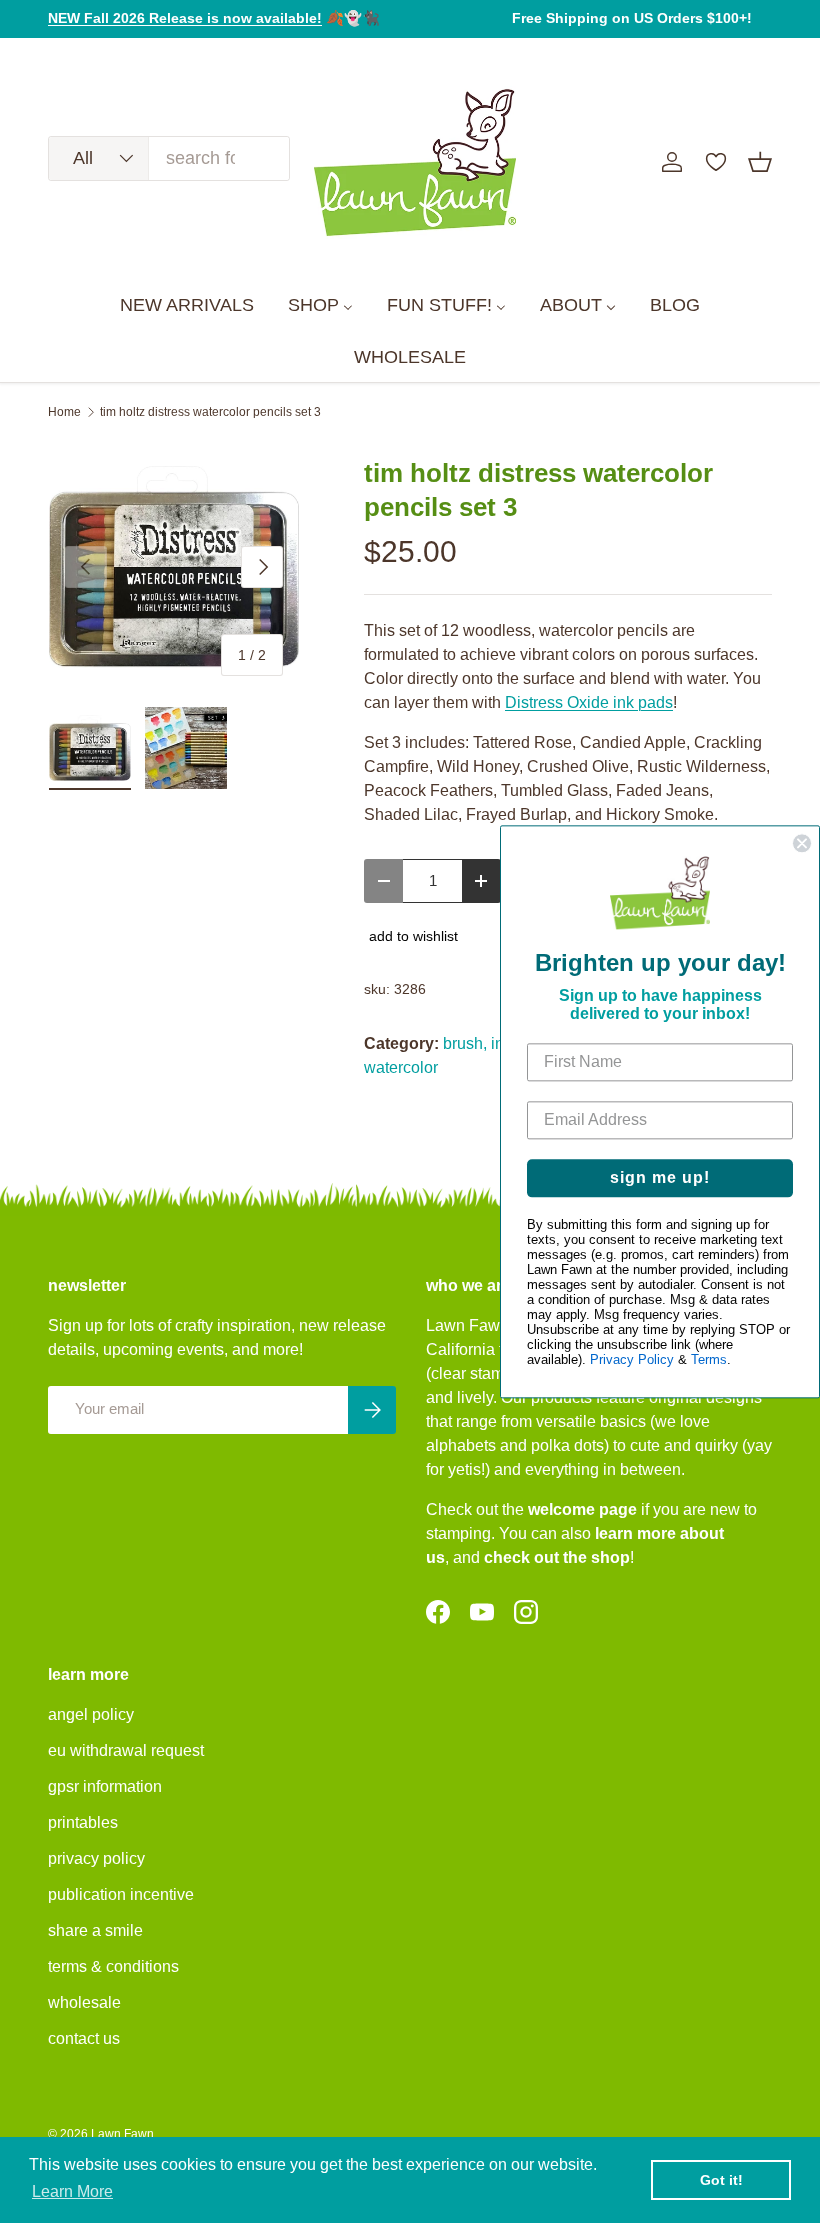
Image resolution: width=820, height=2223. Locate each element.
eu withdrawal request (126, 1750)
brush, (465, 1043)
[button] (760, 162)
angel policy (91, 1714)
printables (83, 1822)
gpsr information (105, 1786)
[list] (174, 567)
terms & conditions (113, 1966)
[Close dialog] (802, 843)
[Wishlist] (716, 162)
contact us (84, 2038)
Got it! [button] (721, 2180)
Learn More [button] (72, 2191)
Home (64, 412)
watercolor (401, 1067)
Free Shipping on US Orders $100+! (632, 18)
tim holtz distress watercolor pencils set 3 (210, 412)
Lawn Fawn (122, 2134)
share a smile (95, 1930)
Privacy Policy (632, 1359)
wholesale (84, 2002)
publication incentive (121, 1894)
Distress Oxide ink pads (589, 702)
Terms (709, 1359)
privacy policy (96, 1858)
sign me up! (660, 1177)
